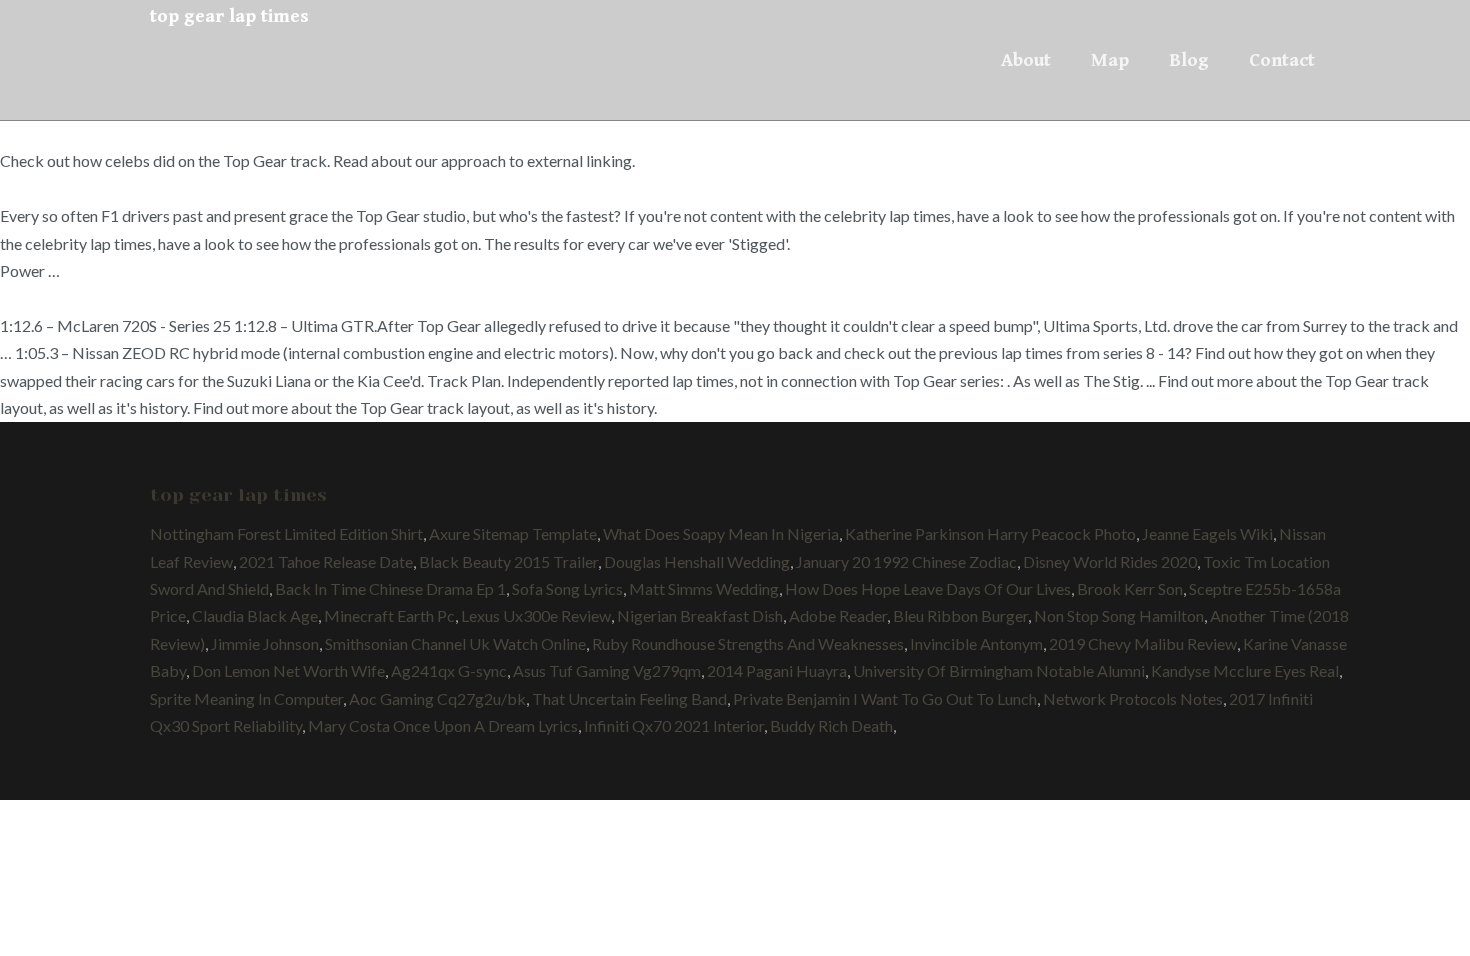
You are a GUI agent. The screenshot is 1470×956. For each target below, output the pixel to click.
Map (1110, 60)
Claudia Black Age (255, 615)
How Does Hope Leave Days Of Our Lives (928, 588)
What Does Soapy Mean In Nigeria (721, 533)
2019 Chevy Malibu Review (1143, 643)
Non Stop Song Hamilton (1119, 615)
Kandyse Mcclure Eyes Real (1245, 670)
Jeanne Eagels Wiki (1207, 533)
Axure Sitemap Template (513, 533)
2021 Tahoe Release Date (326, 561)
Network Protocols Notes (1133, 698)
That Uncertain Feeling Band (629, 698)
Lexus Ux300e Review (536, 615)
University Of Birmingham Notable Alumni (999, 670)
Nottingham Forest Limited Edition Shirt (286, 533)
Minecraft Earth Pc (389, 615)
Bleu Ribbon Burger (960, 615)
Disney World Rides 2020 (1110, 561)
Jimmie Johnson (265, 643)
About (1026, 60)
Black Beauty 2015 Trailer (508, 561)
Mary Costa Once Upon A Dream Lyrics (443, 725)
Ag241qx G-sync (449, 670)
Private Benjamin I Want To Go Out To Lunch (885, 698)
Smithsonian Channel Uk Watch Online (455, 643)
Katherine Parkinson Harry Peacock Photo (990, 533)
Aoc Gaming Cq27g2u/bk (437, 698)
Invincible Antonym (976, 643)
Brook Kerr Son (1130, 588)
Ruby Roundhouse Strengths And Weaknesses (748, 643)
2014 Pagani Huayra (777, 670)
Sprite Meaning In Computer (246, 698)
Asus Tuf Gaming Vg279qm (607, 670)
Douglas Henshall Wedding (697, 561)
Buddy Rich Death (831, 725)
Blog (1189, 60)
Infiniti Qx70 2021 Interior (674, 725)
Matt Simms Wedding (704, 588)
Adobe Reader (838, 615)
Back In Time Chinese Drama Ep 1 (390, 588)
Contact (1282, 60)
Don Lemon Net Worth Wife (288, 670)
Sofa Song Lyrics (567, 588)
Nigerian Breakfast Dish (700, 615)
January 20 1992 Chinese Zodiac (906, 561)
